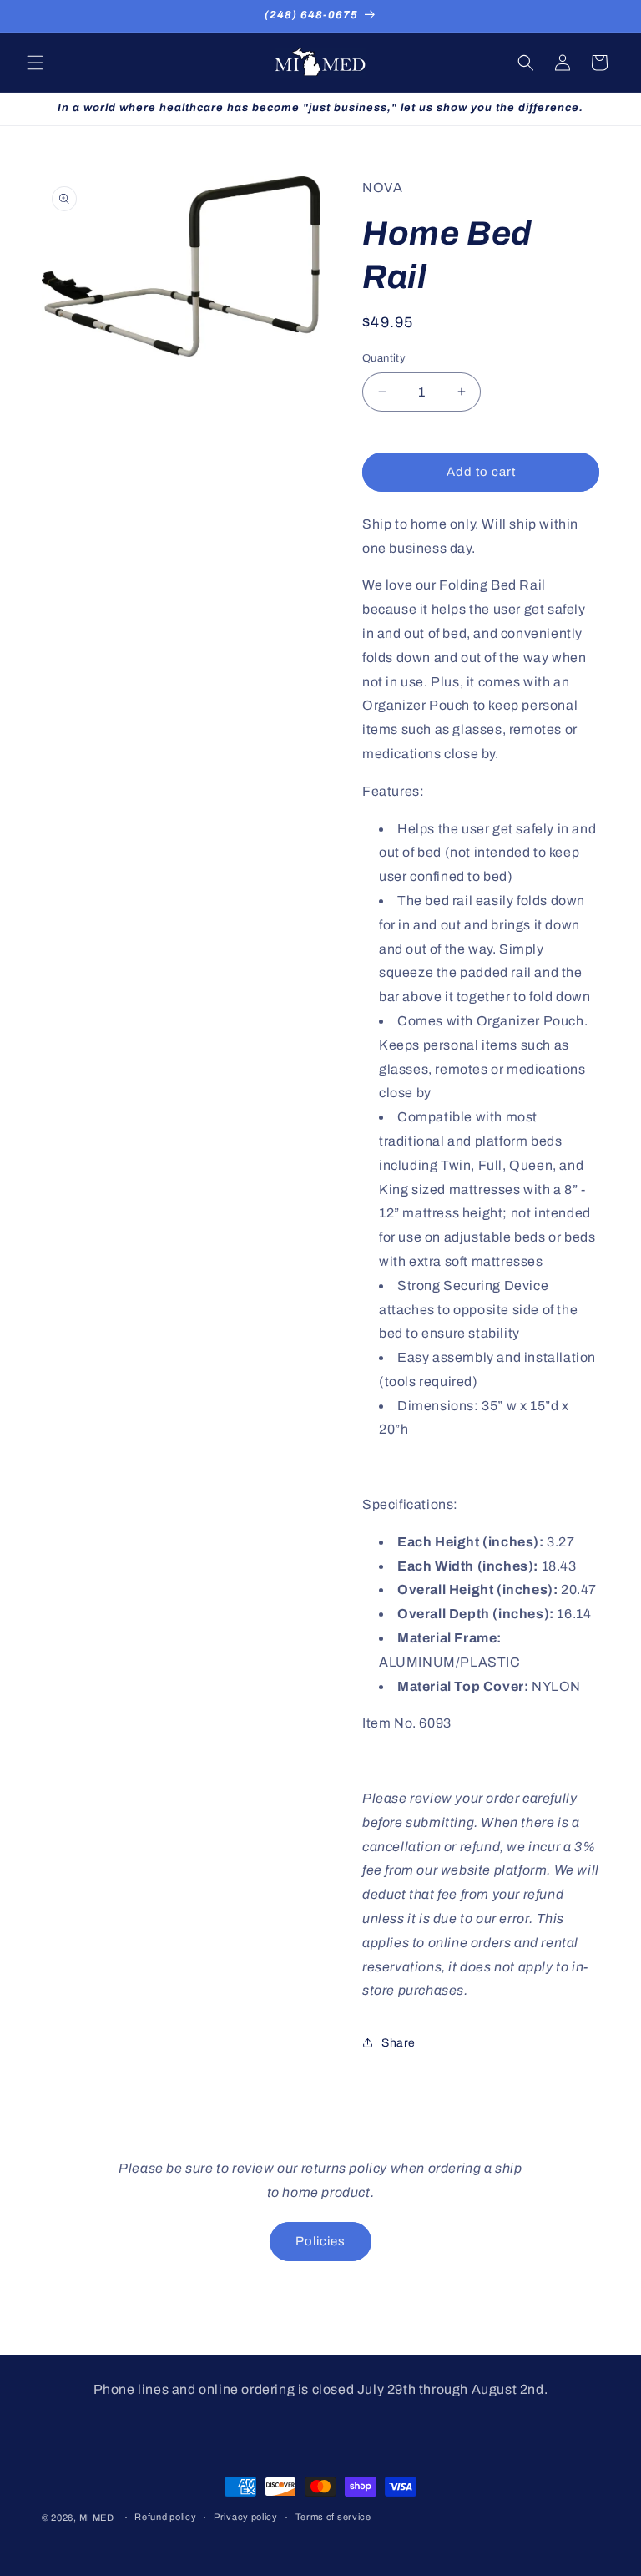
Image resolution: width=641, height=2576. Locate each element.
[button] (35, 63)
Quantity (384, 358)
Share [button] (399, 2043)
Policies (320, 2241)
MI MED (97, 2518)
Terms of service (333, 2517)
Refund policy (165, 2517)
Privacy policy (246, 2517)
